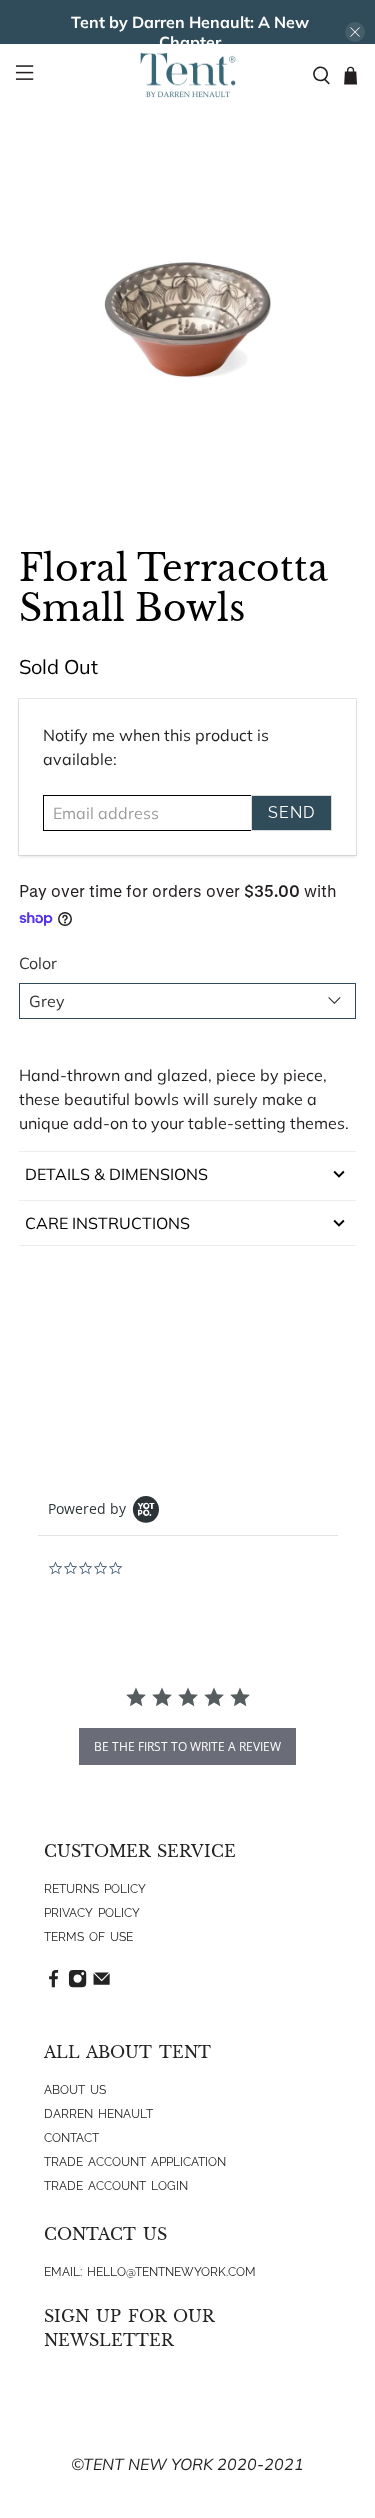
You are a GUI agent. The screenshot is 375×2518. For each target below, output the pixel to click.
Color (38, 963)
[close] (355, 32)
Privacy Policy (92, 1913)
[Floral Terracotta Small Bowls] (187, 320)
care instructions (107, 1223)
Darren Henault (98, 2114)
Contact (71, 2138)
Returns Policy (95, 1889)
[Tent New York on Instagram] (77, 1984)
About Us (75, 2090)
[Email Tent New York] (101, 1984)
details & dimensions (116, 1174)
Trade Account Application (135, 2162)
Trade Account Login (116, 2186)
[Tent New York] (188, 75)
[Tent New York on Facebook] (53, 1984)
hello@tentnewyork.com (171, 2272)
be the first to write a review (187, 1746)
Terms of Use (88, 1937)
